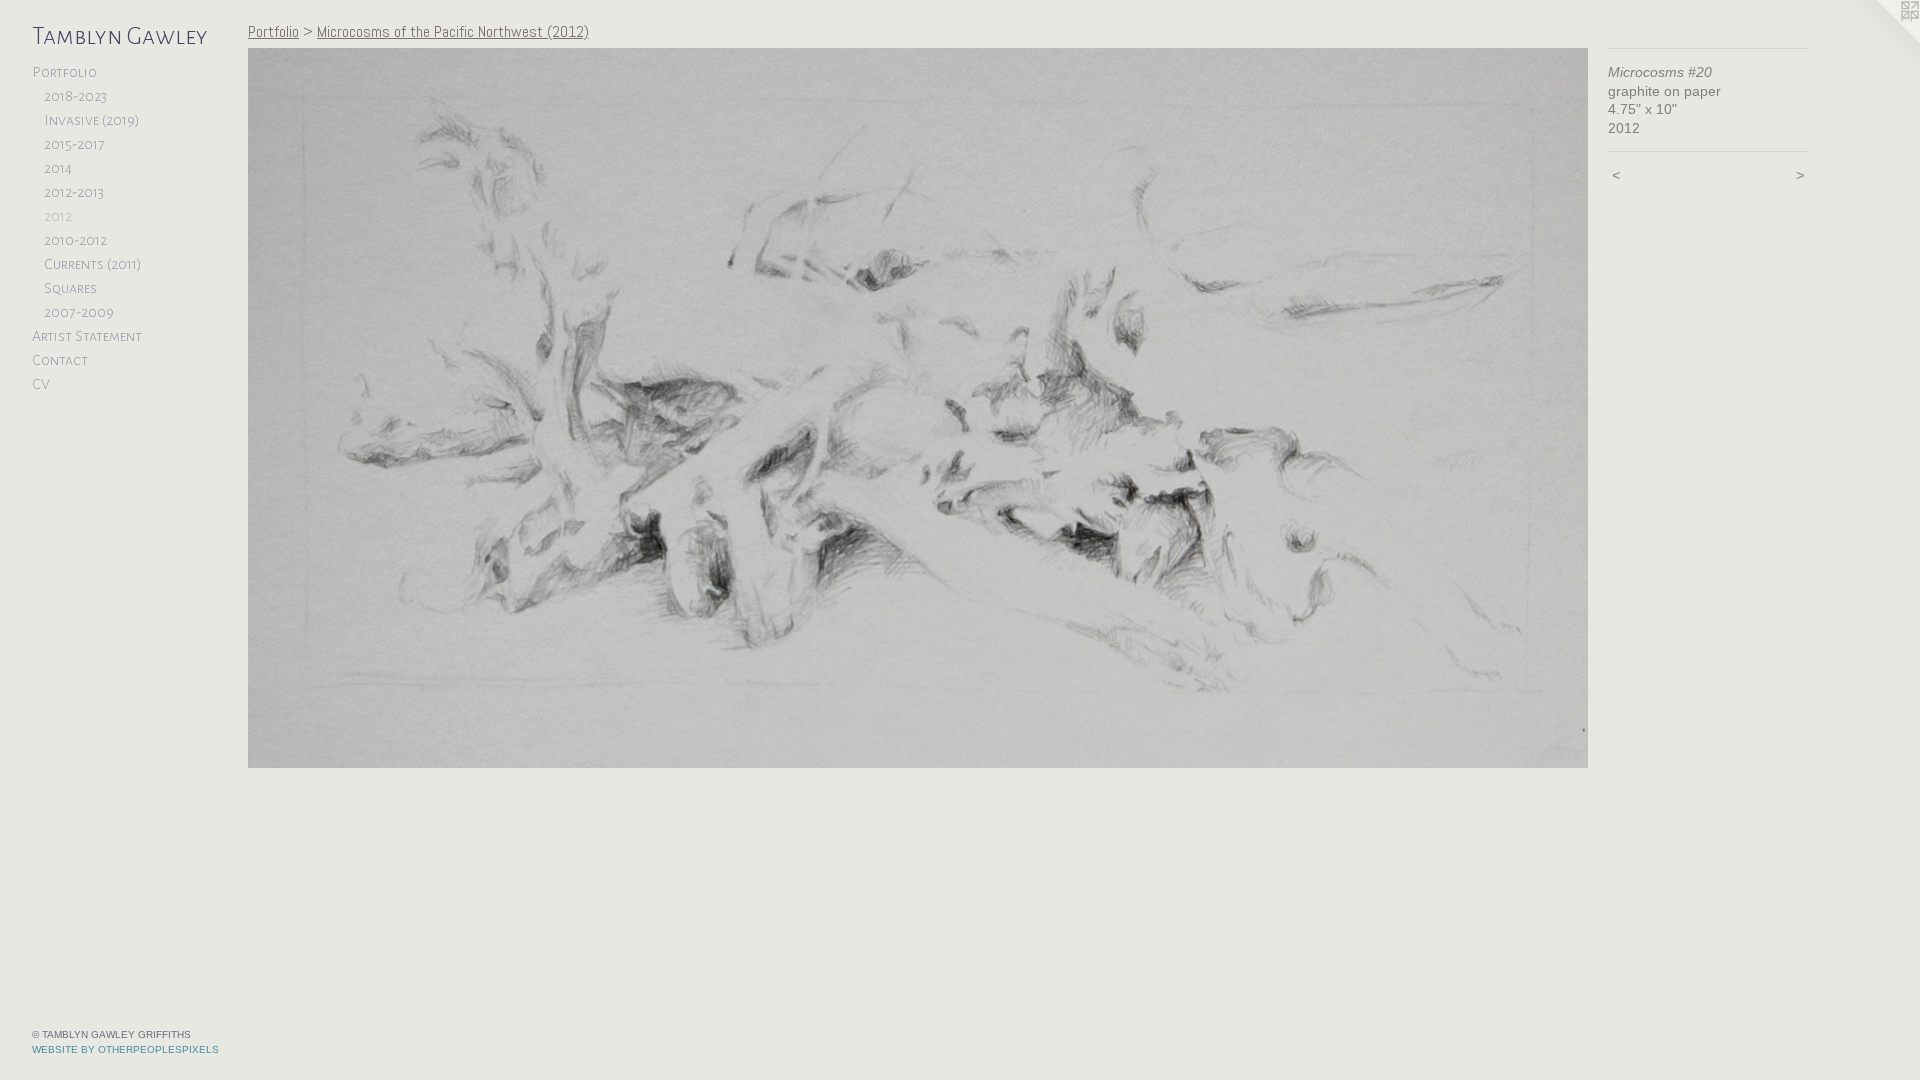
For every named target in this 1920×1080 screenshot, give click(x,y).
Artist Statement (87, 336)
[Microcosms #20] (918, 408)
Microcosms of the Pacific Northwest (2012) (453, 31)
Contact (60, 360)
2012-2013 (74, 192)
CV (41, 384)
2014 (58, 168)
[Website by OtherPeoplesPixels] (1880, 40)
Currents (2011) (93, 264)
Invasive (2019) (92, 120)
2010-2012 (75, 240)
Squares (70, 288)
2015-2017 (74, 144)
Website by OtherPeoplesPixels (125, 1049)
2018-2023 (75, 96)
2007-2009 (79, 312)
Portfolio (64, 72)
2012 (58, 216)
